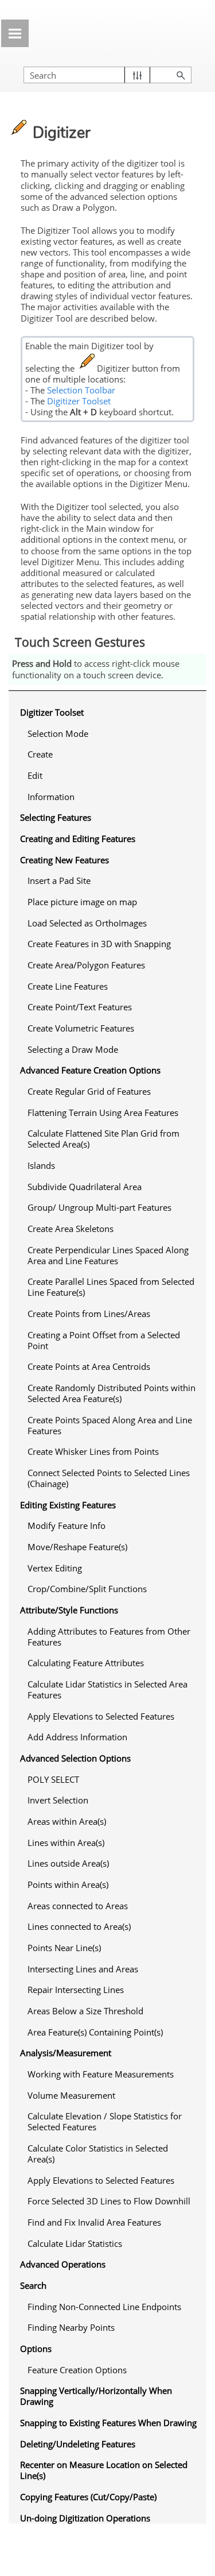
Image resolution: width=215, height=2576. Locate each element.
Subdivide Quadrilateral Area (85, 1187)
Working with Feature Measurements (101, 2074)
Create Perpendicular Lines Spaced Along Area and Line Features (108, 1255)
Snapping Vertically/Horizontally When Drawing (96, 2396)
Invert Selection (58, 1800)
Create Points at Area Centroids (89, 1366)
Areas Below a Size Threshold (85, 2011)
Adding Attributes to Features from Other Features (109, 1637)
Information (51, 797)
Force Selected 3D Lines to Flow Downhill (109, 2201)
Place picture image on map (82, 902)
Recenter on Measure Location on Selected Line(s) (104, 2470)
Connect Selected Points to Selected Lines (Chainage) (109, 1478)
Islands (41, 1165)
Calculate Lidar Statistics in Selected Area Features (107, 1689)
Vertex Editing (55, 1568)
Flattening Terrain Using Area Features (103, 1113)
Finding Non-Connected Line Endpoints (104, 2307)
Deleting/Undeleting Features (78, 2444)
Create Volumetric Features (81, 1028)
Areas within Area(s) (67, 1821)
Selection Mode (58, 733)
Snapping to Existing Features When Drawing (108, 2423)
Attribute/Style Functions (69, 1610)
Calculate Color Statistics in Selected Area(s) (98, 2154)
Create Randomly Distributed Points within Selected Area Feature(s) (112, 1393)
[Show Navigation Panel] (15, 33)
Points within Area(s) (68, 1884)
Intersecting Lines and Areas (83, 1969)
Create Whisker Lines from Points (93, 1451)
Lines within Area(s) (66, 1843)
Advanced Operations (63, 2264)
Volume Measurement (71, 2095)
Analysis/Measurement (66, 2053)
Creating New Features (64, 860)
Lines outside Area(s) (68, 1863)
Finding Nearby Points (71, 2327)
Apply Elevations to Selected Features (101, 1716)
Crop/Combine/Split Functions (87, 1589)
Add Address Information (77, 1737)
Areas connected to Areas (78, 1906)
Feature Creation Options (77, 2370)
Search (33, 2285)
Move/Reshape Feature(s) (77, 1547)
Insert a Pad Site (59, 880)
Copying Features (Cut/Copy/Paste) (88, 2497)
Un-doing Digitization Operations (85, 2518)
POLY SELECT (53, 1779)
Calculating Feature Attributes (86, 1663)
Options (36, 2349)
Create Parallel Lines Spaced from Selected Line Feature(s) (111, 1287)
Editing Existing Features (68, 1505)
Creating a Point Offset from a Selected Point (104, 1340)
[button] (137, 75)
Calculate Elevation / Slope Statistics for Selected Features (105, 2121)
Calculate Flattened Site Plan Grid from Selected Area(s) (103, 1139)
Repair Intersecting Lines (76, 1990)
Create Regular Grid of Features (89, 1091)
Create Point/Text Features (80, 1007)
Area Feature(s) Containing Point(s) (95, 2032)
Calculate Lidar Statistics (75, 2243)
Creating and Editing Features (78, 839)
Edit (35, 775)
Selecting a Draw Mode (73, 1049)
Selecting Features (56, 817)
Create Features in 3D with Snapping (99, 944)
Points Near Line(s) (64, 1948)
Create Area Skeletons (71, 1229)
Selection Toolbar (81, 390)
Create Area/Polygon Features (86, 965)
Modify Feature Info (67, 1525)
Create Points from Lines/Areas (89, 1314)
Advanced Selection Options (75, 1758)
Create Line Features (68, 986)
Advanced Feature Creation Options (90, 1070)
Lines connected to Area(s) (79, 1926)
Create (40, 754)
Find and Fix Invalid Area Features (94, 2222)
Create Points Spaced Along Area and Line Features (110, 1425)
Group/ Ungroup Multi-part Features (99, 1207)
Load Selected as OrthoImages (87, 923)
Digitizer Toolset (79, 401)
